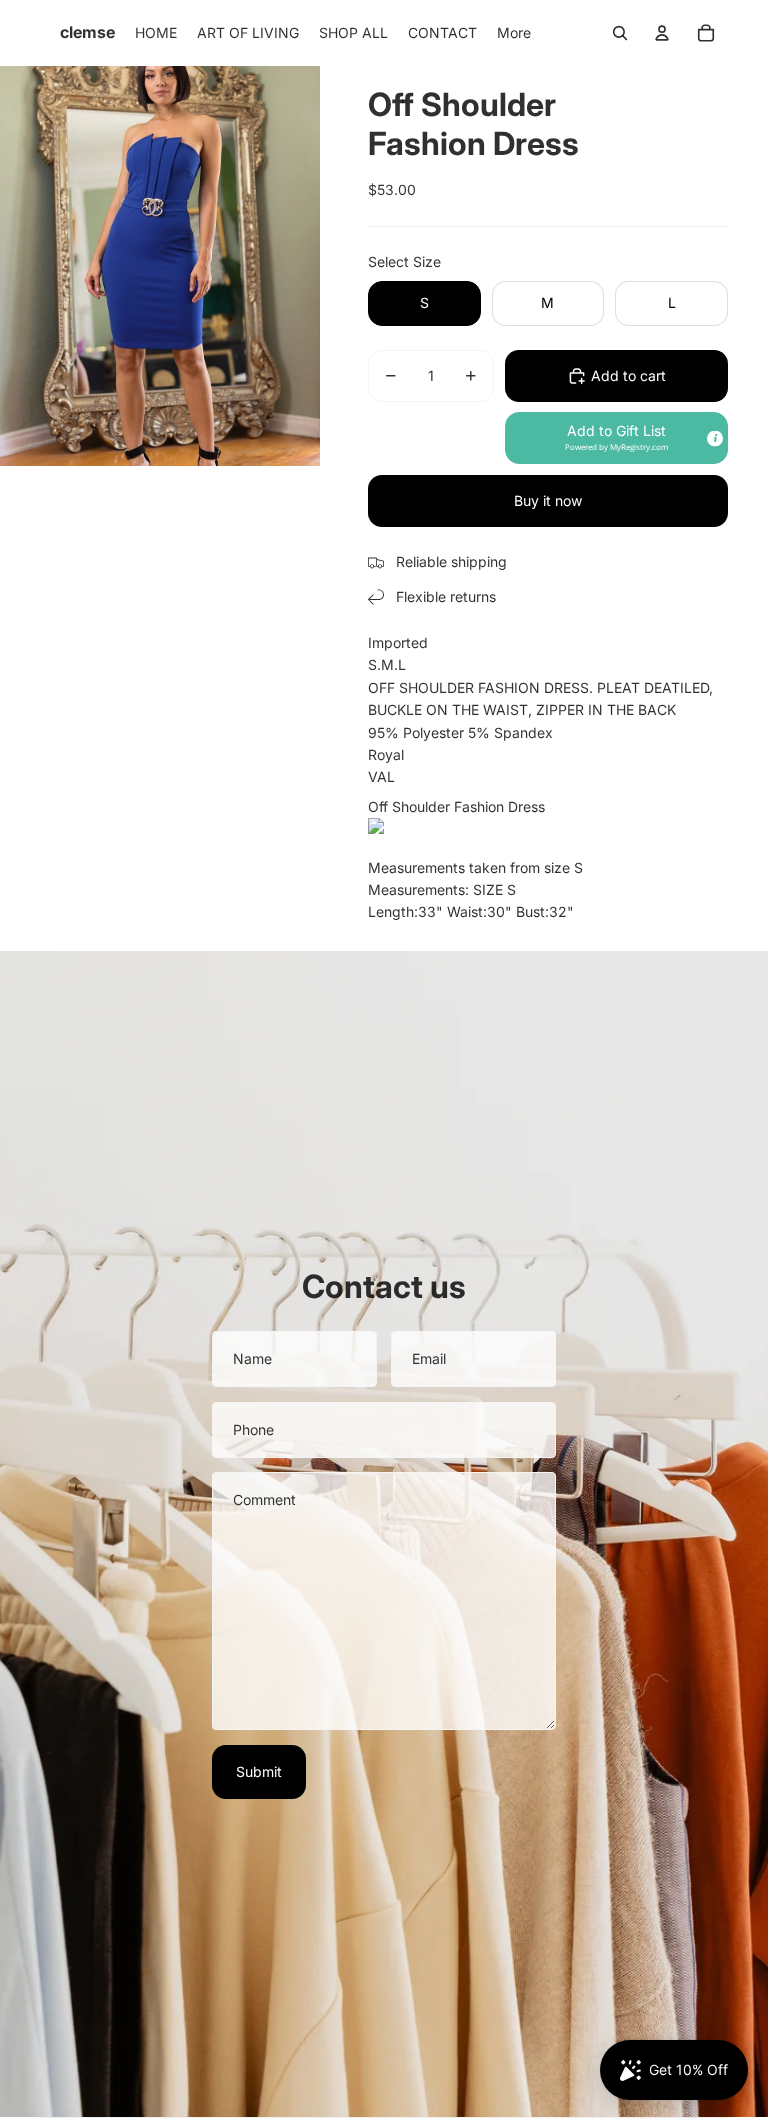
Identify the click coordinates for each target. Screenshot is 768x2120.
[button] (616, 438)
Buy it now (548, 500)
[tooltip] (714, 438)
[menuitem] (156, 33)
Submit (259, 1771)
